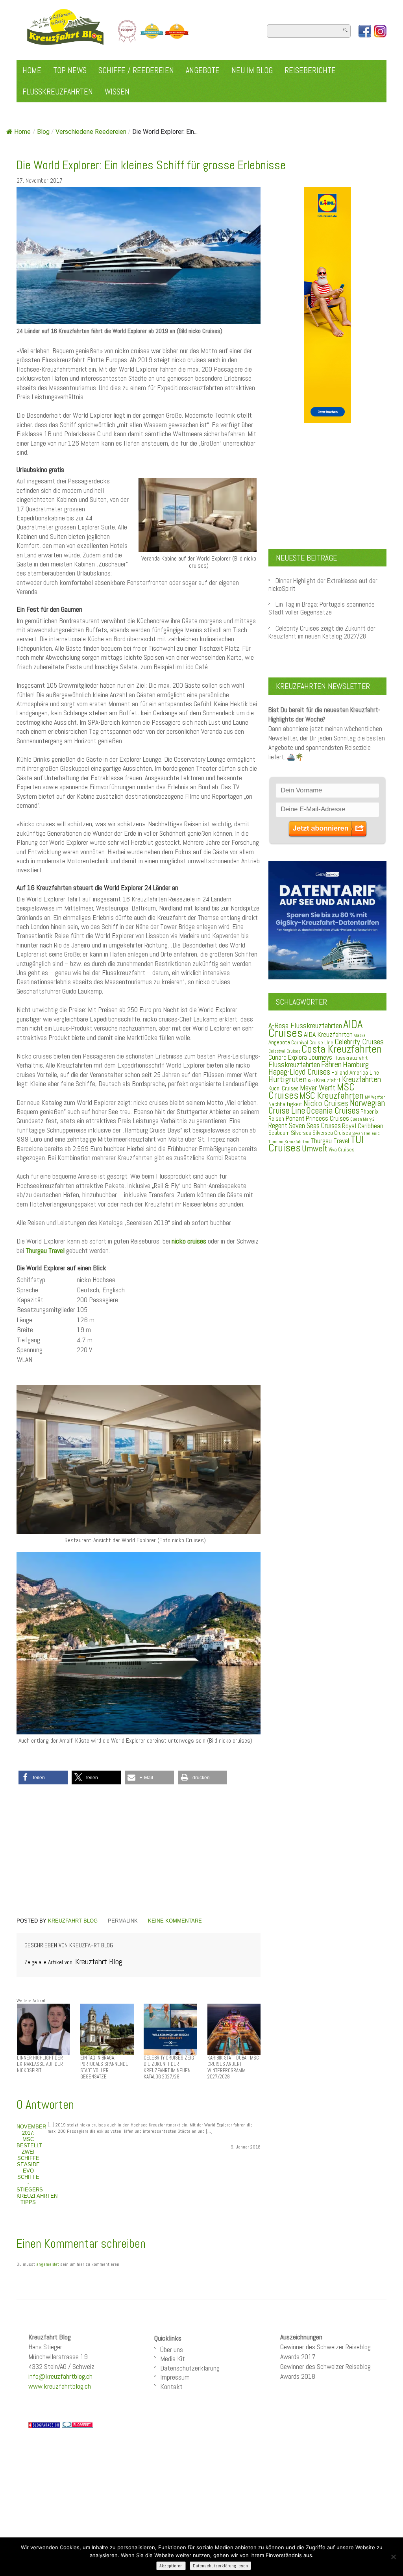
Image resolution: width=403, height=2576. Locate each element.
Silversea (301, 1133)
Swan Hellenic (366, 1133)
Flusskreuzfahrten (58, 92)
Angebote (203, 70)
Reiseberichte (310, 70)
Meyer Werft (318, 1088)
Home (32, 70)
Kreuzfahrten (361, 1079)
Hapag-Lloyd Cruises (299, 1072)
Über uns (172, 2349)
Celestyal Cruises (284, 1051)
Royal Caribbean (363, 1126)
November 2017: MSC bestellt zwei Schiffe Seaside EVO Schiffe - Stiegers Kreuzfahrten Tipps (37, 2164)
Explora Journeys (310, 1057)
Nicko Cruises (326, 1103)
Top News (70, 70)
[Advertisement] (139, 1852)
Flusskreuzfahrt (350, 1058)
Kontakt (171, 2386)
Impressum (175, 2377)
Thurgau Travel (330, 1141)
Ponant (295, 1118)
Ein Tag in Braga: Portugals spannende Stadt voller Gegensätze (322, 608)
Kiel (311, 1081)
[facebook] (365, 31)
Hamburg (356, 1064)
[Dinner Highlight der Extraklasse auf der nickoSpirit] (43, 2029)
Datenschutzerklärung (190, 2368)
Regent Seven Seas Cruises (305, 1126)
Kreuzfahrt (328, 1080)
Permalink (123, 1921)
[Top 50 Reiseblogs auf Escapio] (128, 31)
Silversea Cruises (332, 1133)
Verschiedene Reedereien (91, 132)
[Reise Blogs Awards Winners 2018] (177, 31)
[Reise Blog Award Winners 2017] (152, 31)
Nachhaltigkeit (285, 1104)
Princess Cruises (327, 1118)
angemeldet (48, 2264)
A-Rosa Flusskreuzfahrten (305, 1026)
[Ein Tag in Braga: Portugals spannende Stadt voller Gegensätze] (107, 2029)
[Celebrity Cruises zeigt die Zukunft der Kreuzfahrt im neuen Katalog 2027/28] (170, 2029)
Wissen (117, 92)
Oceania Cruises (333, 1111)
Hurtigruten (287, 1079)
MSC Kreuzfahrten (332, 1096)
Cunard (277, 1058)
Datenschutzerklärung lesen (220, 2566)
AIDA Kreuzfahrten (328, 1034)
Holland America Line (355, 1073)
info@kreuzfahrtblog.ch (60, 2376)
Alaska (360, 1035)
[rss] (380, 31)
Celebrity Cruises (359, 1042)
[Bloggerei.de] (78, 2424)
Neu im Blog (252, 70)
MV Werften (375, 1097)
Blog (43, 132)
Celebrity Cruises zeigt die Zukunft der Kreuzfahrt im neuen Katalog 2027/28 (322, 632)
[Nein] (393, 2557)
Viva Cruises (342, 1150)
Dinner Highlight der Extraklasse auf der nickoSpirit (323, 585)
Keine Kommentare (175, 1921)
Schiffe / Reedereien (136, 70)
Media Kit (173, 2359)
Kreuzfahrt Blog (73, 1921)
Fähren (331, 1064)
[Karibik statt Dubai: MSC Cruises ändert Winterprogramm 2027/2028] (234, 2029)
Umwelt (315, 1148)
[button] (43, 1777)
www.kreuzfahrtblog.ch (60, 2386)
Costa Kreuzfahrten (342, 1049)
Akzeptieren (171, 2566)
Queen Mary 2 (362, 1119)
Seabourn (279, 1133)
